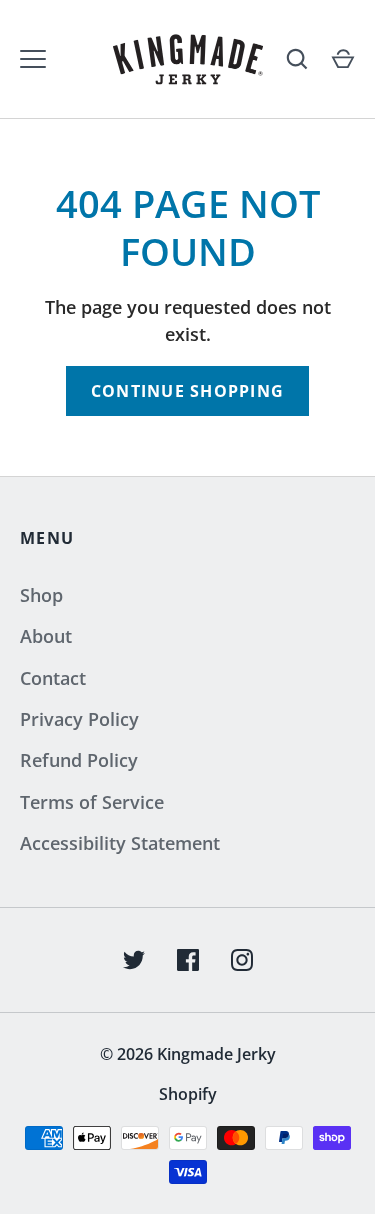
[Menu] (33, 59)
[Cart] (343, 59)
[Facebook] (188, 960)
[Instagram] (242, 960)
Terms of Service (92, 802)
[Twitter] (134, 960)
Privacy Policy (79, 719)
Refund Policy (79, 760)
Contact (53, 678)
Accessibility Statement (120, 843)
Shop (41, 595)
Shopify (188, 1094)
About (46, 636)
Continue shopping (187, 391)
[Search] (297, 59)
